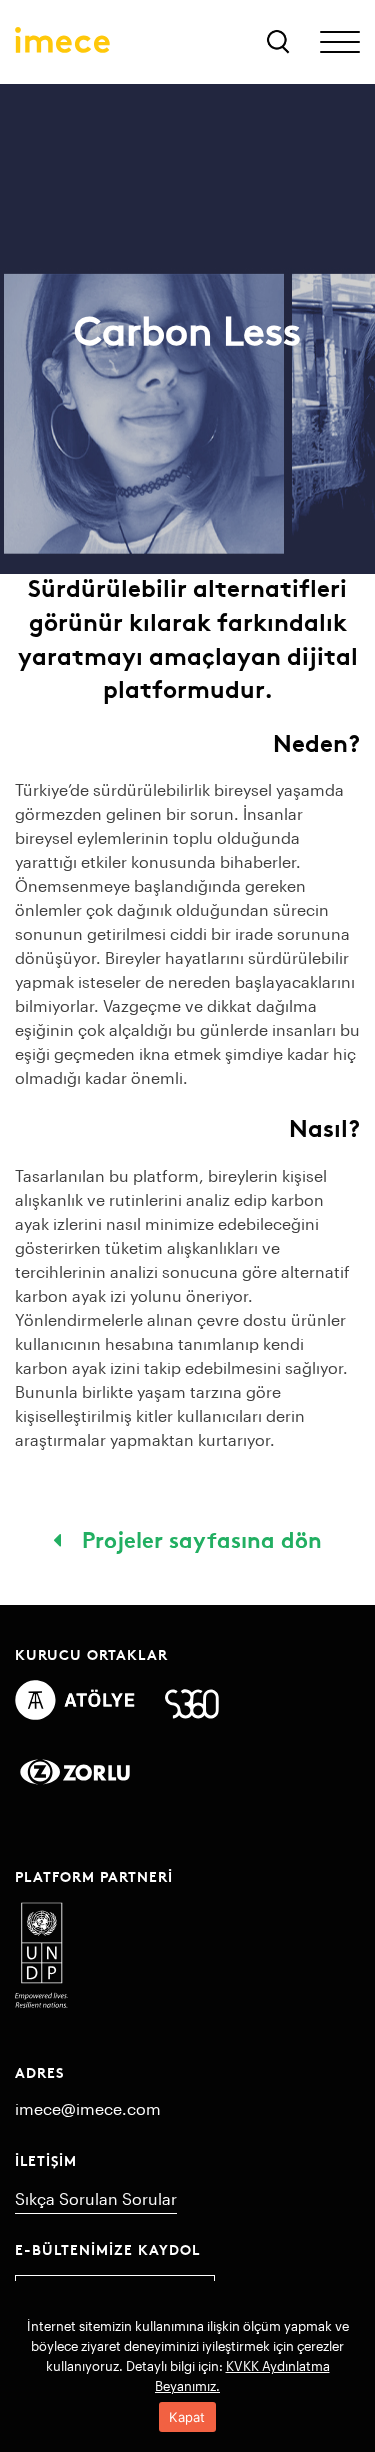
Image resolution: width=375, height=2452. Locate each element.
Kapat (187, 2417)
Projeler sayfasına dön (199, 1538)
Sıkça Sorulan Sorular (96, 2198)
